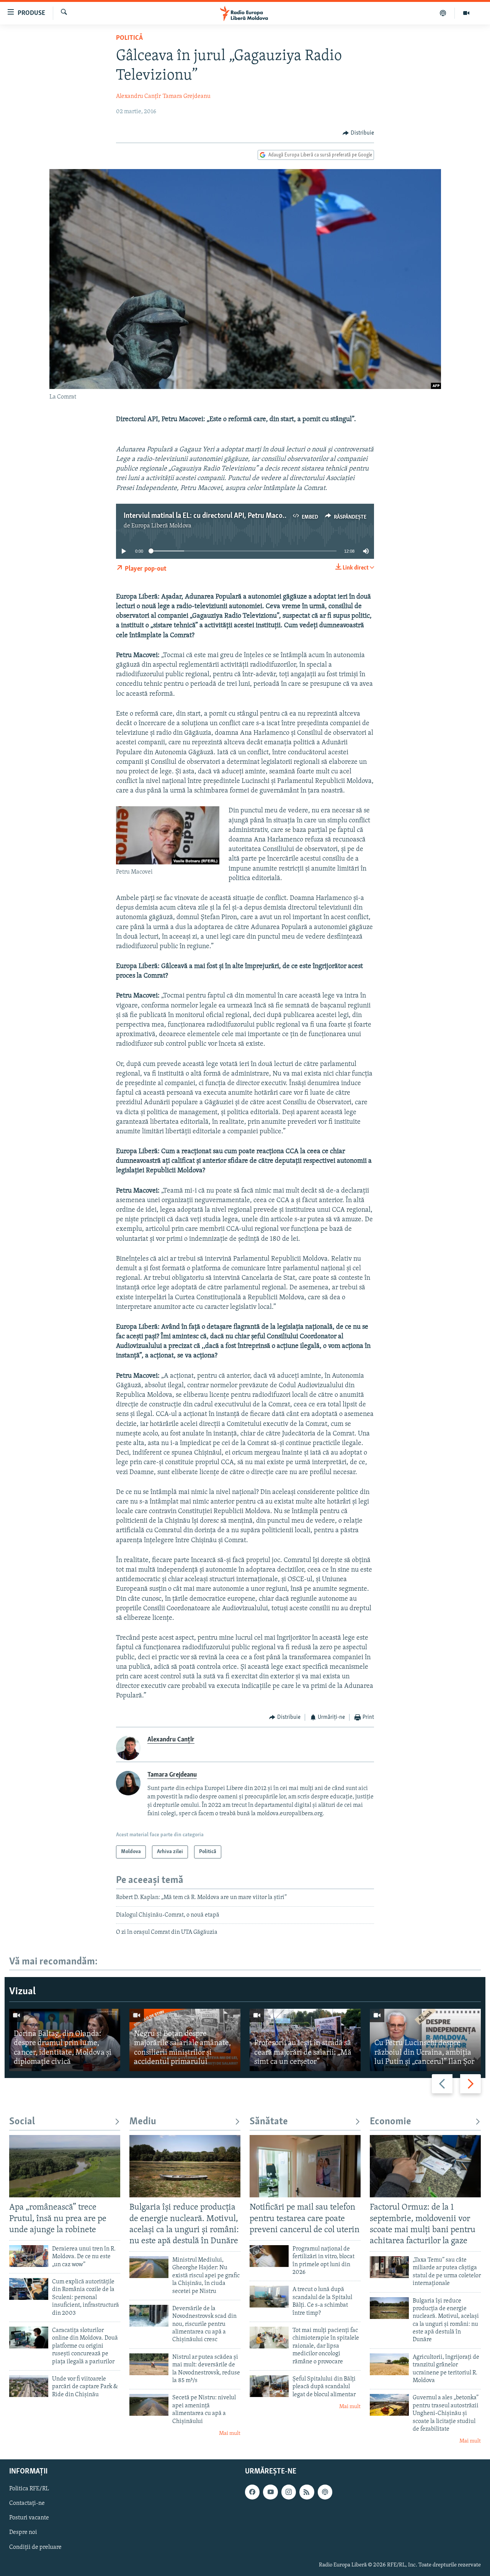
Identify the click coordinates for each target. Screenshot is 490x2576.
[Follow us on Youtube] (270, 2492)
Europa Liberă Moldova (161, 526)
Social (22, 2122)
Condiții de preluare (35, 2547)
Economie (390, 2122)
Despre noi (23, 2532)
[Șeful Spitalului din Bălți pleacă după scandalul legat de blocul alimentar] (269, 2386)
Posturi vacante (29, 2518)
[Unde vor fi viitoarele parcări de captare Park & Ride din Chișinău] (29, 2386)
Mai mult (230, 2434)
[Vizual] (466, 13)
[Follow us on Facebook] (252, 2492)
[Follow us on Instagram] (289, 2492)
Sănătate (269, 2122)
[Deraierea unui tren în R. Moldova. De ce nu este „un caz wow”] (29, 2256)
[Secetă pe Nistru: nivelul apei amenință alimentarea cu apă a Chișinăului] (149, 2405)
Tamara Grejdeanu (187, 96)
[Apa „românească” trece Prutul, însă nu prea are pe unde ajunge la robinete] (65, 2166)
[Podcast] (443, 13)
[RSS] (307, 2492)
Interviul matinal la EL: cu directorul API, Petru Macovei (208, 516)
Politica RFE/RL (29, 2489)
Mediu (143, 2122)
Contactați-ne (27, 2503)
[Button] (358, 133)
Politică (129, 38)
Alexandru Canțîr (138, 96)
